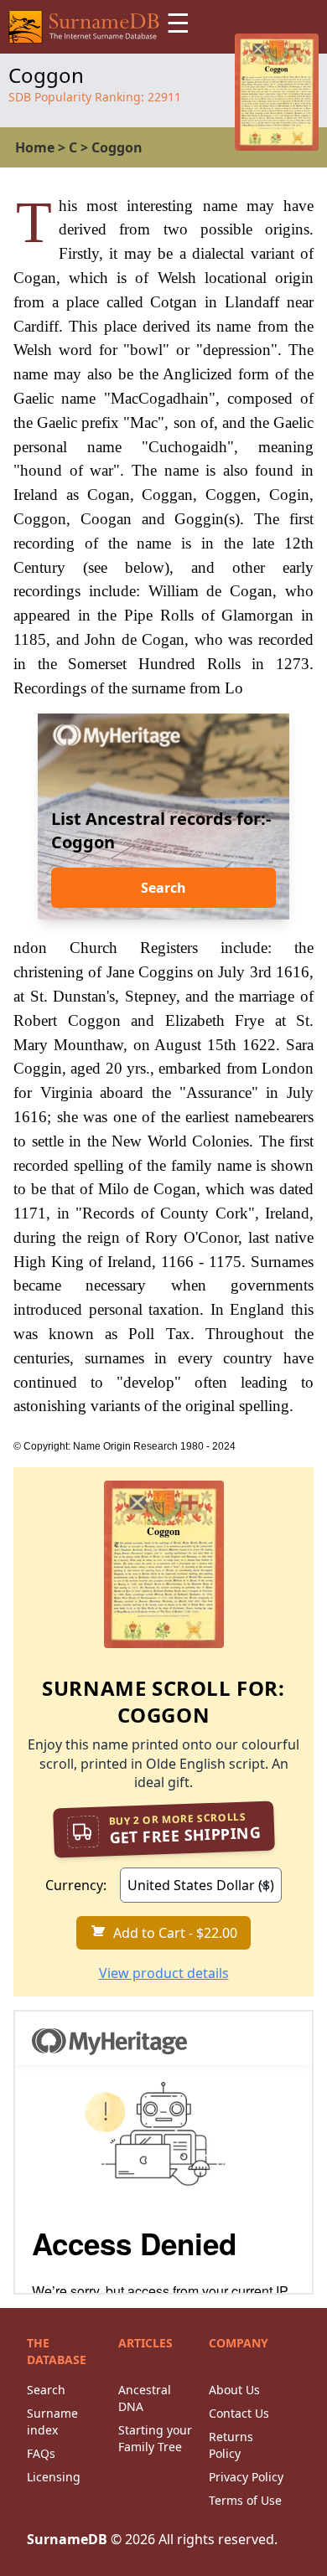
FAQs (41, 2453)
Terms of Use (245, 2500)
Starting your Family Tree (155, 2438)
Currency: (76, 1885)
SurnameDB (67, 2539)
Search (163, 888)
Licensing (54, 2477)
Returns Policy (231, 2445)
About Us (234, 2390)
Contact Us (239, 2413)
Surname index (52, 2421)
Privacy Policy (246, 2477)
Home (35, 147)
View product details (164, 1973)
